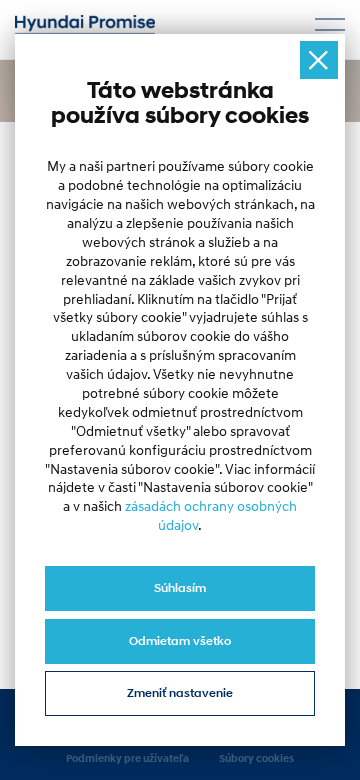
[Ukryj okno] (319, 60)
